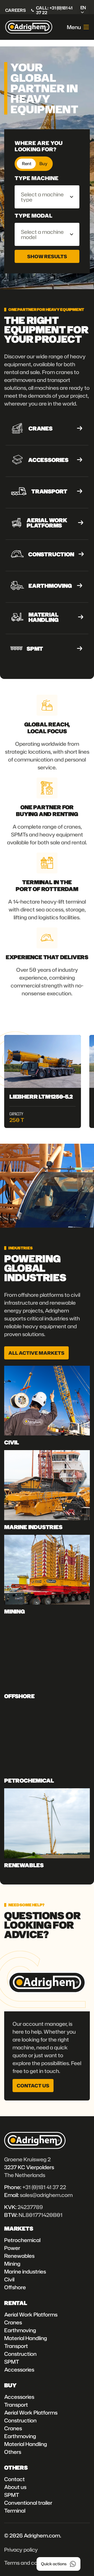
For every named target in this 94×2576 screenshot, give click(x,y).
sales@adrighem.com (46, 2195)
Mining (12, 2264)
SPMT (12, 2362)
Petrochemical (22, 2240)
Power (12, 2248)
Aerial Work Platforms (31, 2314)
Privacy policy (21, 2550)
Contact (14, 2479)
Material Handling (26, 2338)
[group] (43, 1081)
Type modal (34, 215)
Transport (16, 2346)
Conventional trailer (28, 2503)
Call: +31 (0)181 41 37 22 (54, 10)
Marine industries (25, 2271)
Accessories (19, 2369)
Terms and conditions (30, 2563)
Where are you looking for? (39, 146)
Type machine (37, 178)
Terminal (15, 2510)
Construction (20, 2354)
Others (13, 2452)
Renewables (19, 2256)
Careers (16, 10)
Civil (9, 2279)
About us (15, 2487)
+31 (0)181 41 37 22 (44, 2187)
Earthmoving (20, 2330)
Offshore (15, 2287)
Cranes (13, 2322)
